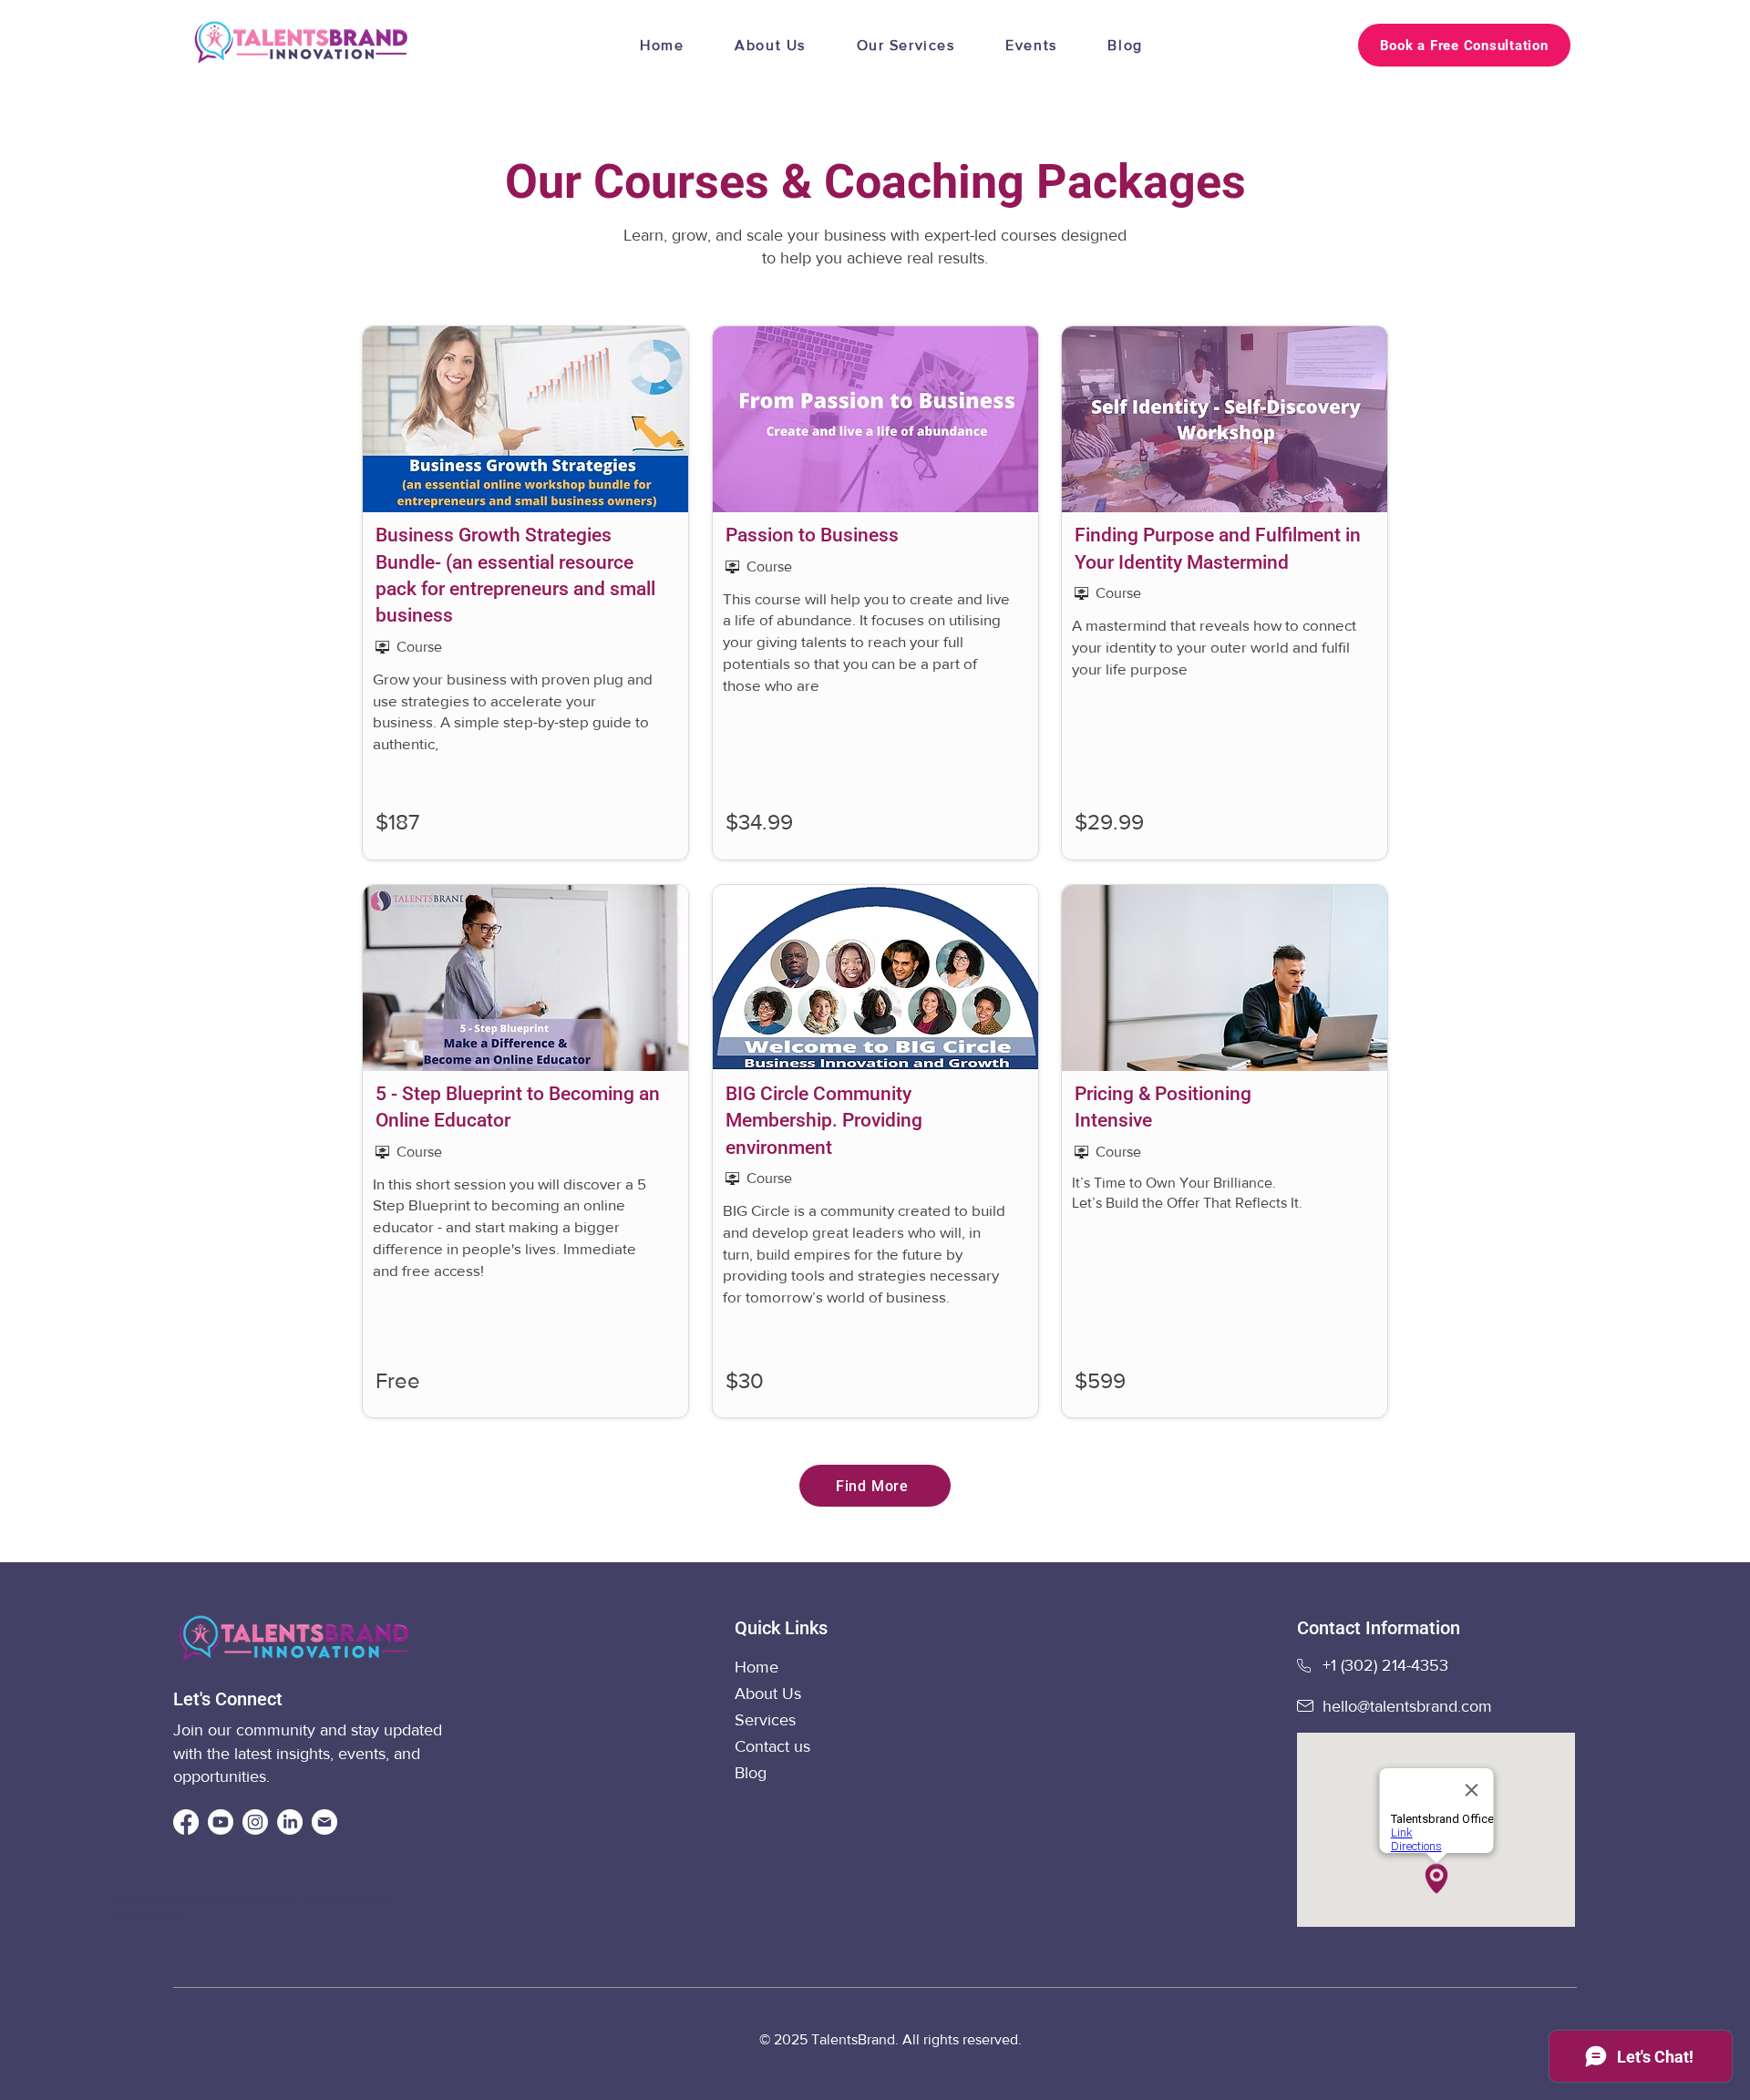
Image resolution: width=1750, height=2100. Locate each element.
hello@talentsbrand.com (1407, 1706)
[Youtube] (221, 1822)
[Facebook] (186, 1822)
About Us (768, 1693)
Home (759, 1667)
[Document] (324, 1822)
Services (765, 1720)
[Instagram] (255, 1822)
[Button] (527, 593)
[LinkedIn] (290, 1822)
